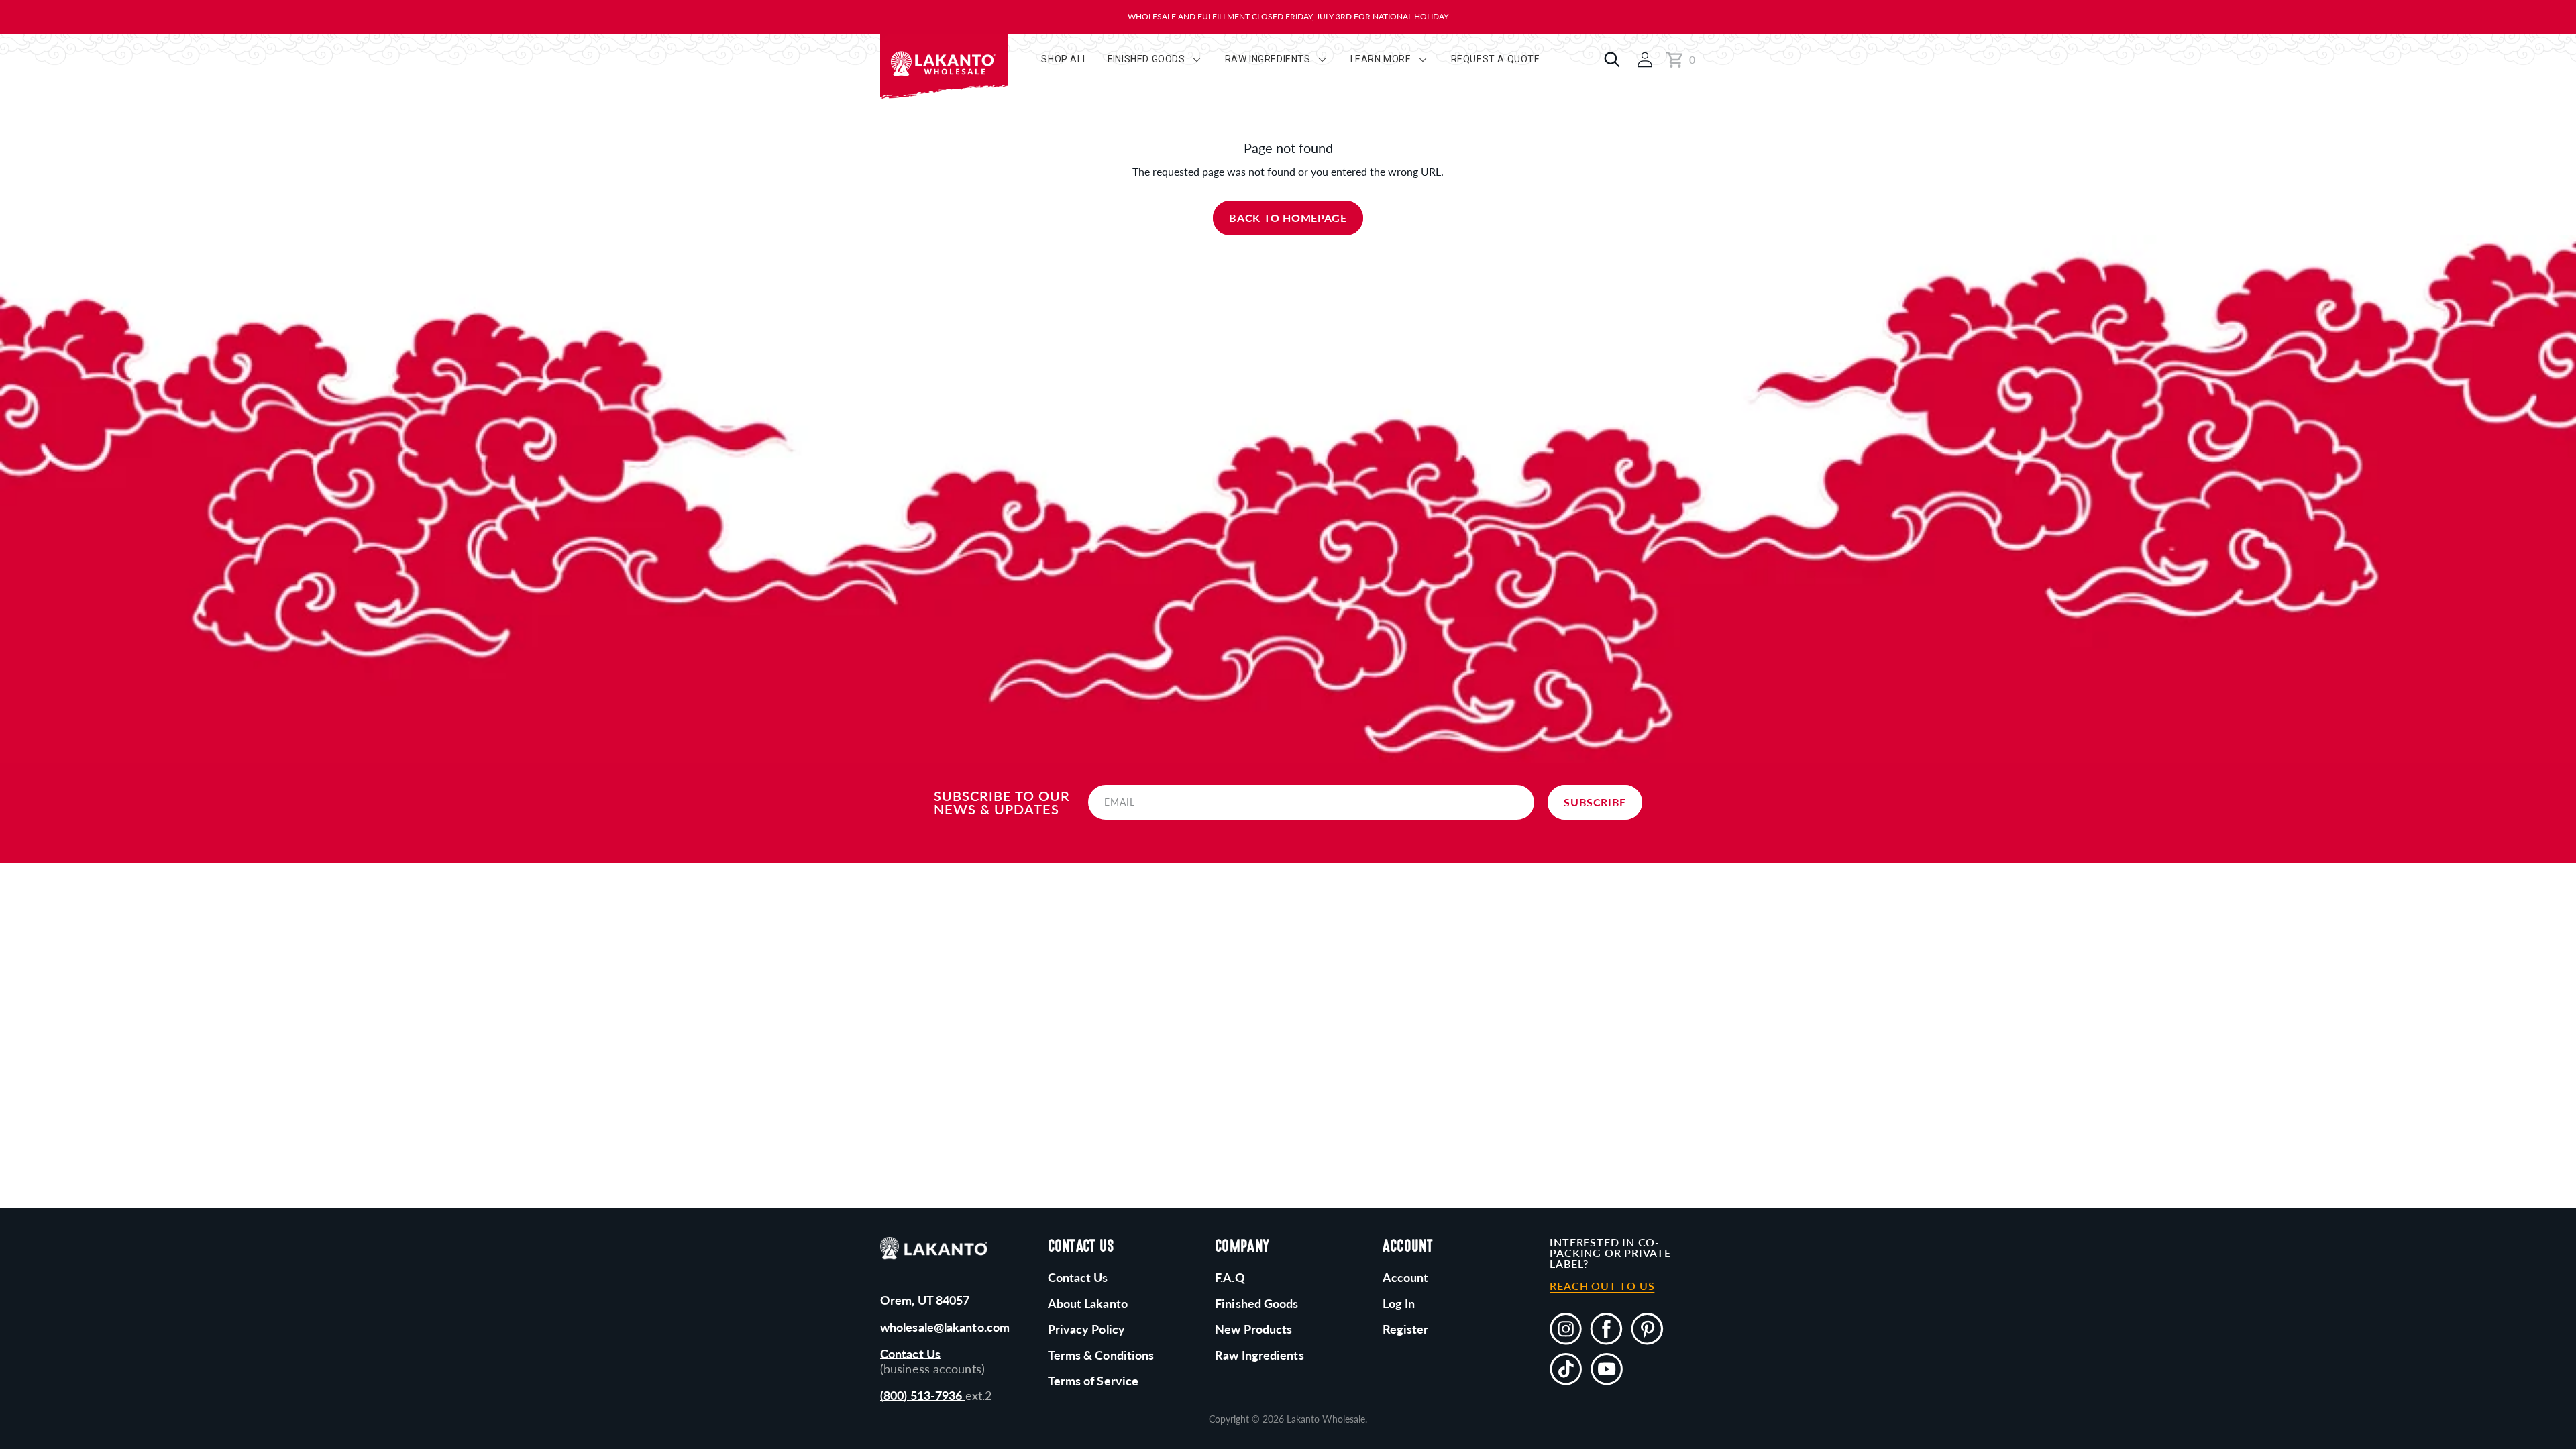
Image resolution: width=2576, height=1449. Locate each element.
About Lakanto (1088, 1303)
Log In (1399, 1303)
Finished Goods (1256, 1303)
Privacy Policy (1086, 1329)
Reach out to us (1602, 1286)
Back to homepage (1288, 218)
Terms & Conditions (1101, 1355)
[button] (1609, 60)
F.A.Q (1230, 1277)
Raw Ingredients (1259, 1355)
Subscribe (1595, 802)
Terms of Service (1093, 1381)
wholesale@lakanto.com (945, 1327)
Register (1406, 1329)
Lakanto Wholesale (1326, 1419)
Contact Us (910, 1354)
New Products (1253, 1329)
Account (1406, 1277)
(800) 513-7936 (923, 1395)
